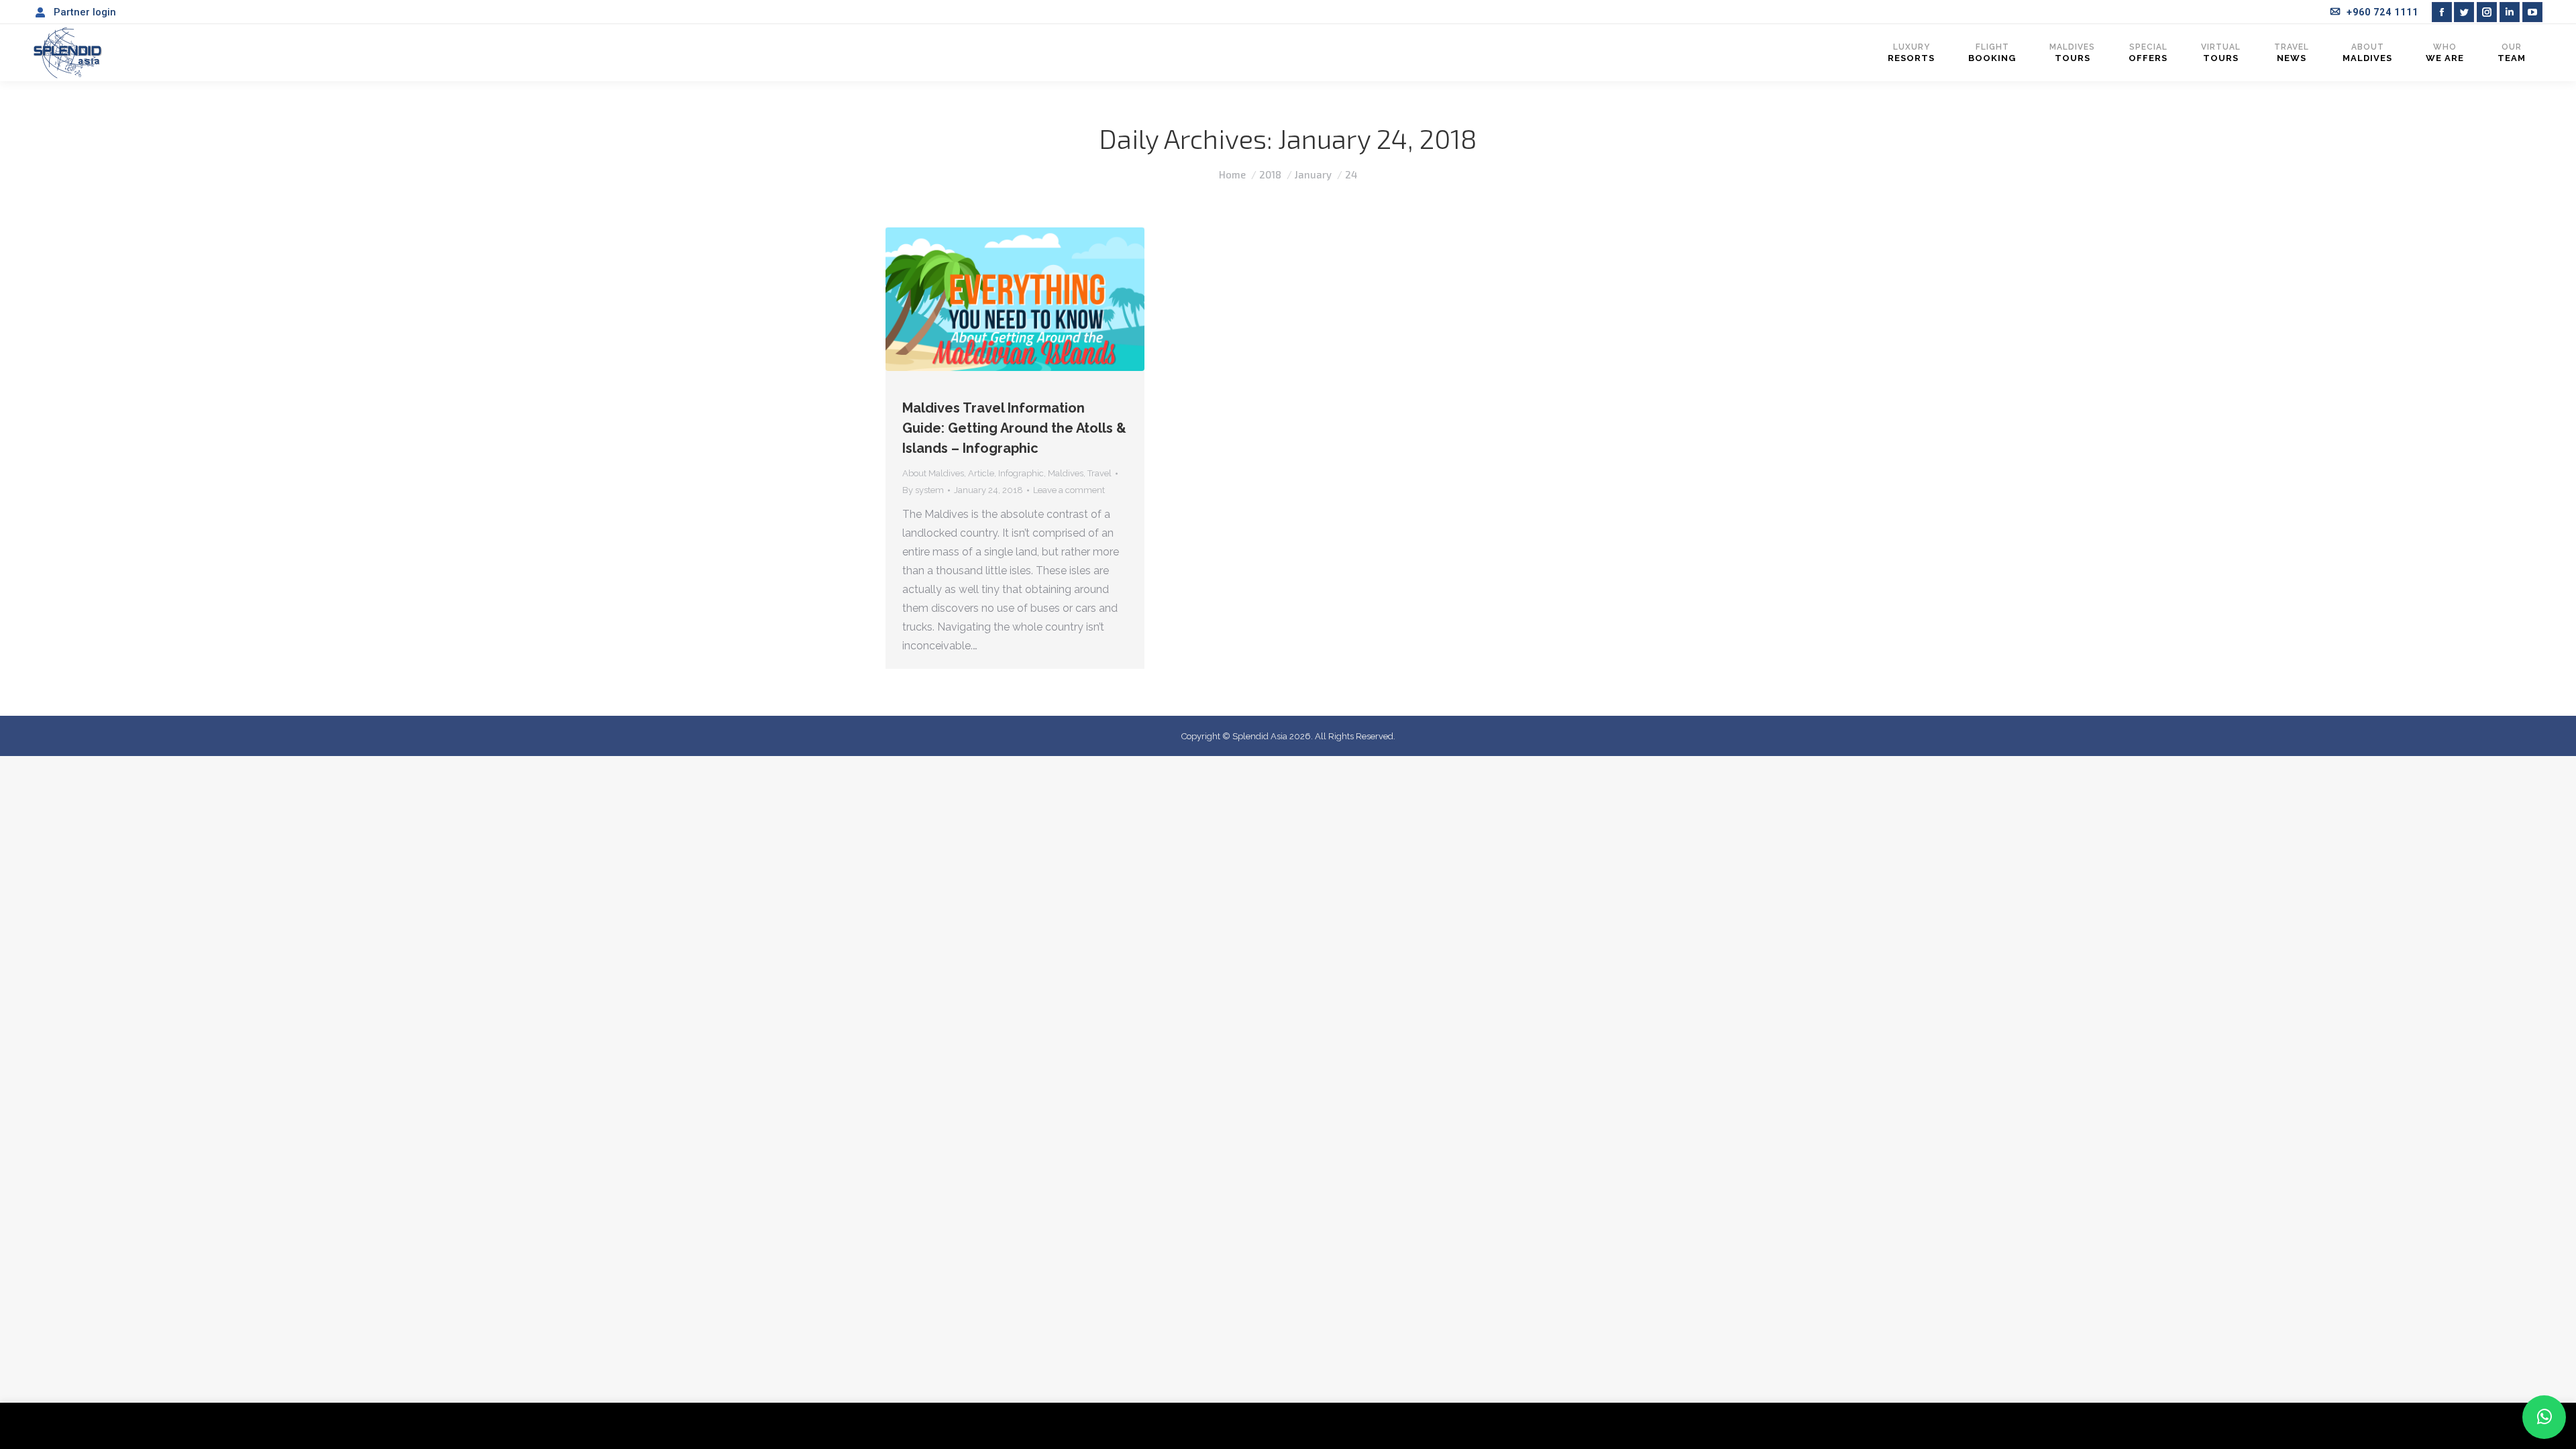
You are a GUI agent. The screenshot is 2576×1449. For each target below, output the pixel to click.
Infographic (1021, 473)
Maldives (1066, 473)
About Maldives (933, 473)
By (923, 490)
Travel (1099, 473)
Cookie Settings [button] (2457, 1426)
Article (981, 473)
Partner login (85, 12)
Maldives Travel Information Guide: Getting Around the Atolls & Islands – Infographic (1014, 428)
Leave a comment (1069, 490)
